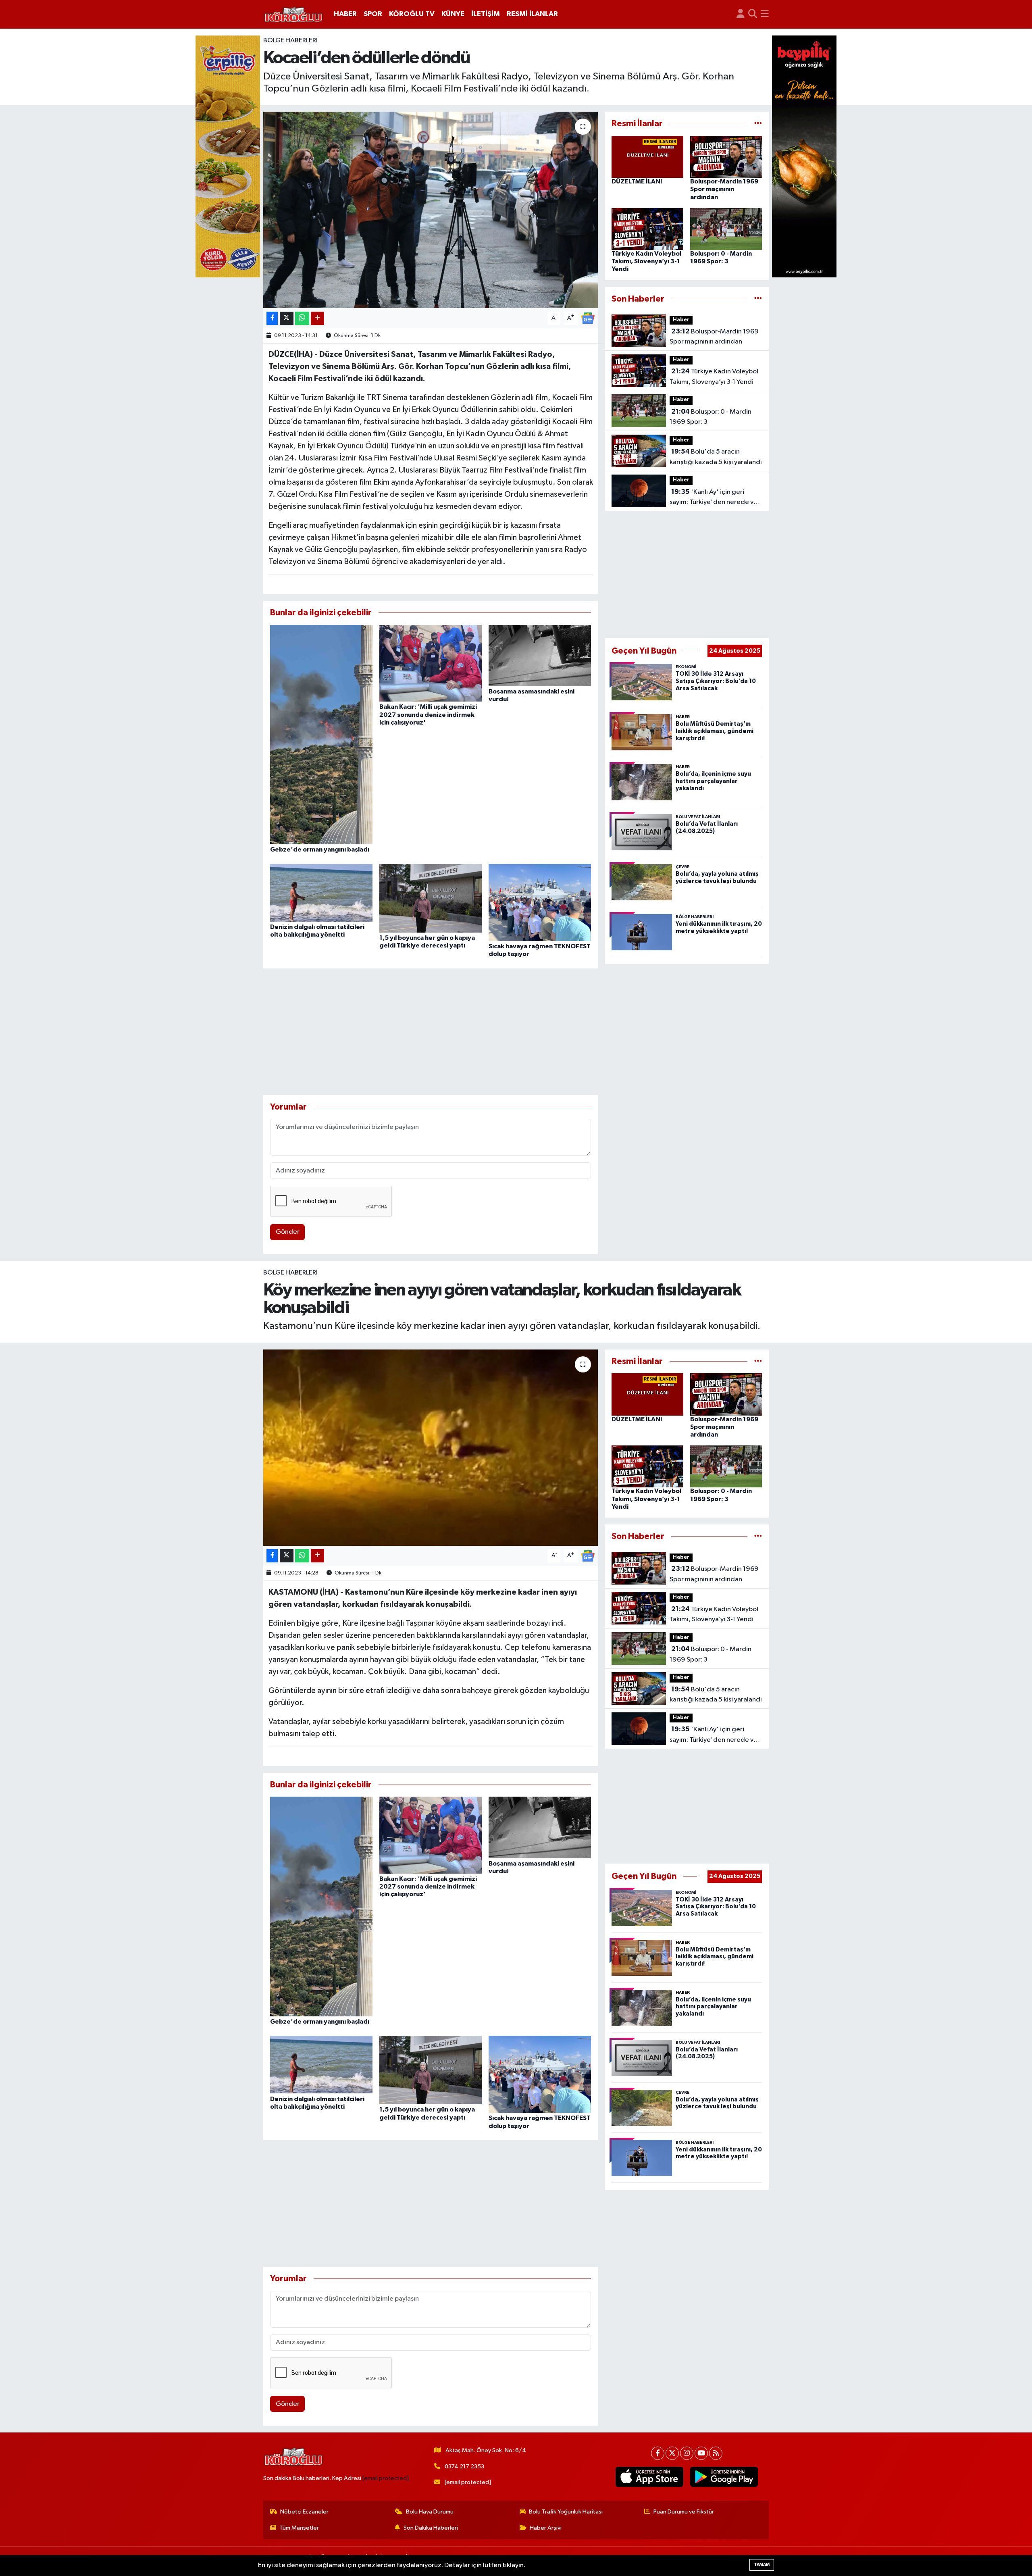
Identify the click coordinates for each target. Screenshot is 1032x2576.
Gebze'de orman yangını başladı (320, 850)
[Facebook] (658, 2453)
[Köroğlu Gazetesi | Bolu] (293, 15)
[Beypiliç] (804, 156)
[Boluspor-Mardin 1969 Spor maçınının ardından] (726, 157)
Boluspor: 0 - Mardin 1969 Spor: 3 (711, 417)
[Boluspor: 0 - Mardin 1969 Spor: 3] (726, 229)
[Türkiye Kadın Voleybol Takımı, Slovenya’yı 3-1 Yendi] (647, 229)
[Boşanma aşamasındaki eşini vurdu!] (540, 655)
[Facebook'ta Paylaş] (272, 318)
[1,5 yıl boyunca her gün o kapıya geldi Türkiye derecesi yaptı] (431, 898)
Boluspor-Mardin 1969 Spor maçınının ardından (724, 189)
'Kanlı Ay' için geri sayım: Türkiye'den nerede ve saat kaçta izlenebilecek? (714, 498)
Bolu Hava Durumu (430, 2512)
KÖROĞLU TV (412, 14)
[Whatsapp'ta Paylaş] (302, 318)
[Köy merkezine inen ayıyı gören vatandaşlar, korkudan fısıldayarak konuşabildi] (431, 1448)
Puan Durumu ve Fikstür (684, 2512)
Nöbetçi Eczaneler (304, 2512)
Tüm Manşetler (299, 2528)
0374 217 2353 (464, 2467)
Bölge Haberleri (290, 41)
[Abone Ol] (588, 318)
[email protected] (386, 2478)
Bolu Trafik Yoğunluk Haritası (566, 2512)
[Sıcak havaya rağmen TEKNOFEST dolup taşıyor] (540, 902)
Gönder (288, 1232)
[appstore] (650, 2477)
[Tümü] (758, 124)
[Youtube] (701, 2453)
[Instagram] (687, 2453)
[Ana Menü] (765, 14)
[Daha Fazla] (317, 318)
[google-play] (724, 2477)
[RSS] (716, 2453)
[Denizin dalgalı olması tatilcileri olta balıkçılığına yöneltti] (321, 892)
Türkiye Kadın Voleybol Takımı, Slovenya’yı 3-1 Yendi (646, 261)
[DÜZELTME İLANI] (647, 157)
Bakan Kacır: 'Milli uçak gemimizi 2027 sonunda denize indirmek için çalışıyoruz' (428, 714)
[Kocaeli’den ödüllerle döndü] (431, 210)
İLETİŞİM (486, 14)
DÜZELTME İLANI (637, 181)
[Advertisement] (431, 1032)
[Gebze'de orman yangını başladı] (321, 734)
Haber (681, 320)
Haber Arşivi (546, 2528)
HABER (345, 14)
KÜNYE (453, 14)
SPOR (373, 14)
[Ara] (753, 14)
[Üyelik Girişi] (741, 14)
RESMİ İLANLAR (532, 14)
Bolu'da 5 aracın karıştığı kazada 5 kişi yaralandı (716, 457)
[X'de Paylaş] (287, 318)
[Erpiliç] (228, 156)
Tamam (762, 2565)
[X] (672, 2453)
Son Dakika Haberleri (431, 2528)
